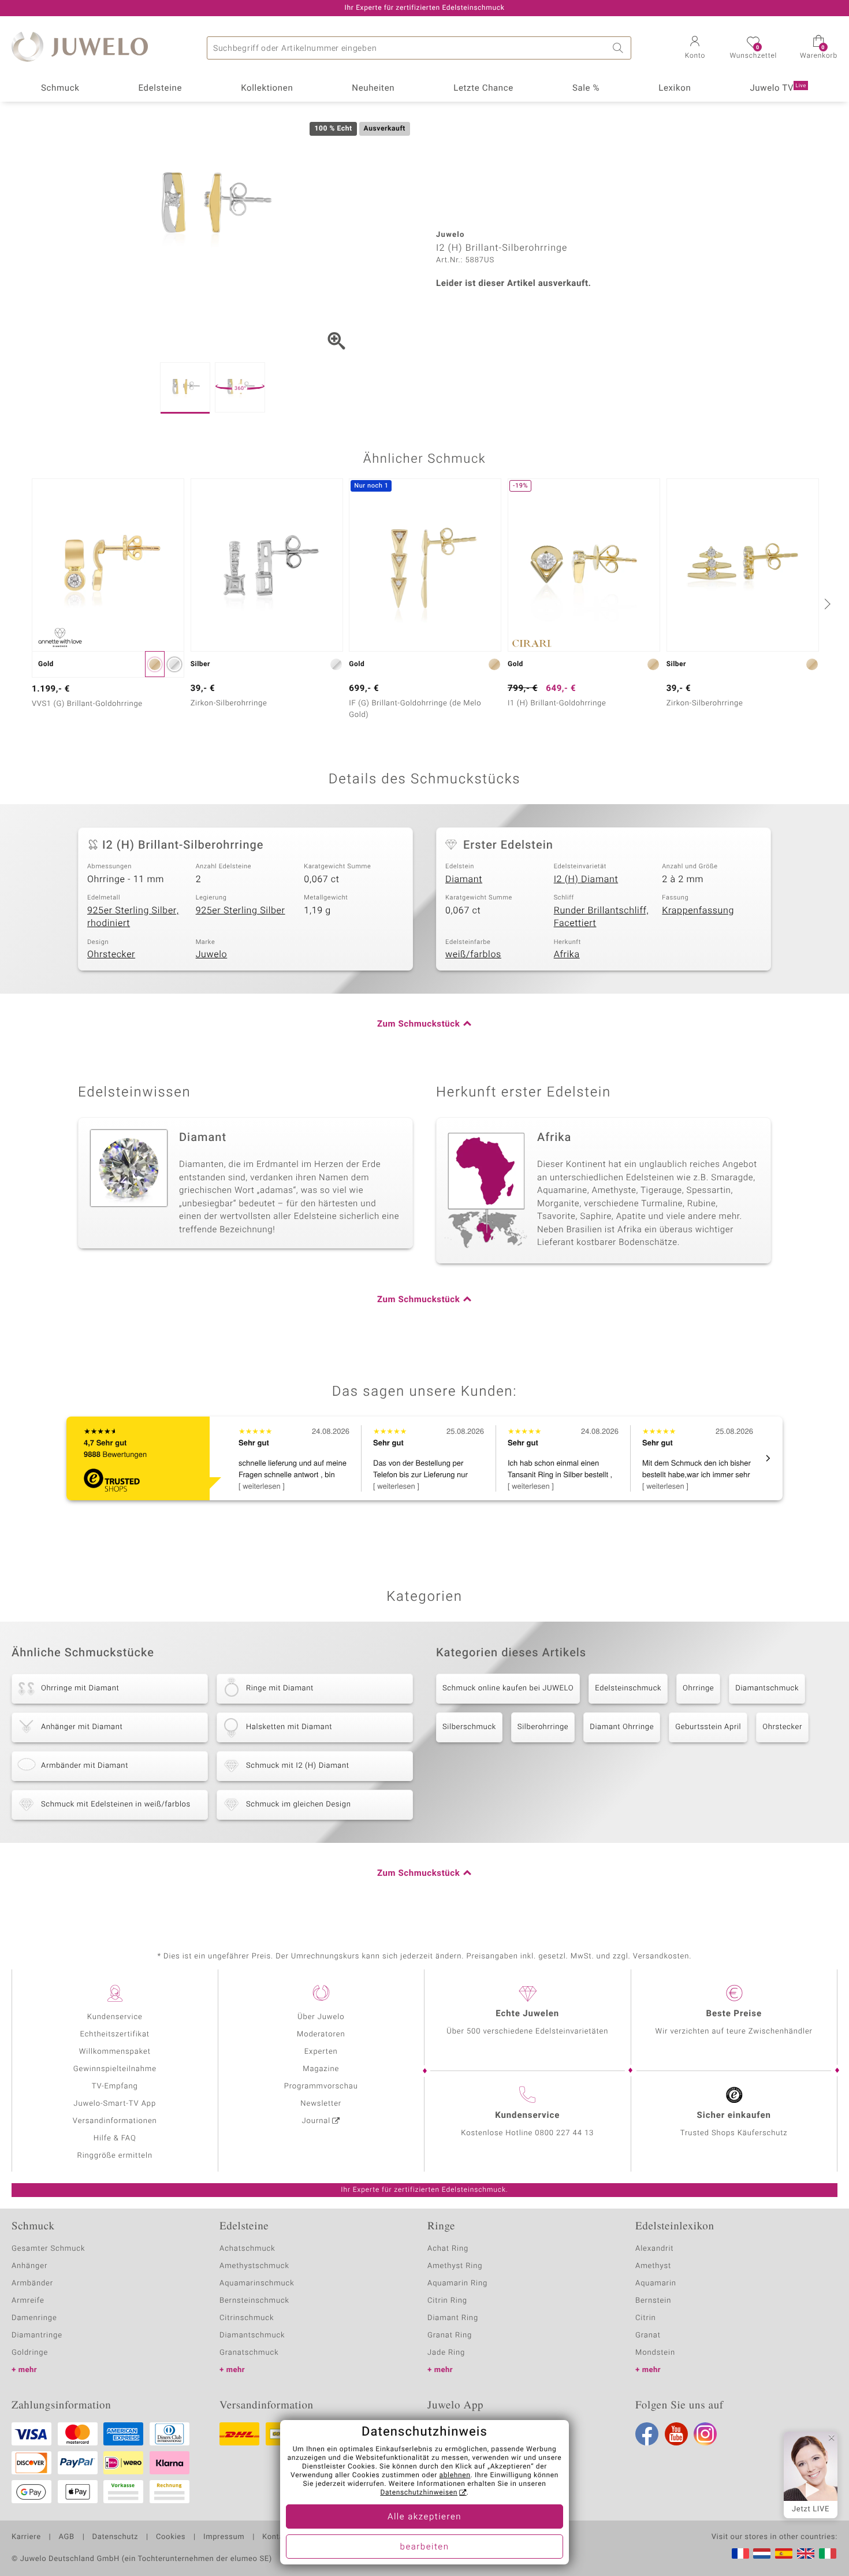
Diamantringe (37, 2335)
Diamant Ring (453, 2318)
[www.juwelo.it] (828, 2553)
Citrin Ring (447, 2301)
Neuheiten (373, 88)
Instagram (705, 2434)
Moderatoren (321, 2034)
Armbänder (32, 2283)
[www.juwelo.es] (784, 2553)
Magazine (321, 2069)
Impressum (224, 2537)
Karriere (26, 2537)
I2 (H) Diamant (586, 879)
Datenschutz (115, 2537)
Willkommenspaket (115, 2052)
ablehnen (455, 2475)
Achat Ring (448, 2249)
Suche (620, 48)
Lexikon (675, 88)
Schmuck (60, 88)
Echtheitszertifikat (115, 2034)
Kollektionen (267, 88)
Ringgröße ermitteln (115, 2156)
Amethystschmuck (254, 2266)
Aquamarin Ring (457, 2283)
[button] (695, 49)
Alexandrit (654, 2249)
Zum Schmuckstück (418, 1024)
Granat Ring (450, 2335)
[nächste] (826, 604)
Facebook (647, 2434)
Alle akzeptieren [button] (425, 2517)
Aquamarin (656, 2283)
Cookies (171, 2537)
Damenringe (34, 2318)
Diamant (464, 879)
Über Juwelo (321, 2017)
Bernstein (653, 2301)
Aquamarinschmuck (257, 2283)
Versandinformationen (115, 2121)
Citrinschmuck (247, 2318)
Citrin (646, 2318)
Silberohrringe (543, 1727)
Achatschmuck (247, 2249)
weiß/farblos (473, 954)
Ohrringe (698, 1688)
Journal (316, 2121)
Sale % (586, 88)
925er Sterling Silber (241, 910)
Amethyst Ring (455, 2266)
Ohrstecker (111, 954)
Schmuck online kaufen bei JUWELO (508, 1688)
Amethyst (653, 2266)
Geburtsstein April (708, 1727)
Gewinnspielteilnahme (115, 2069)
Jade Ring (446, 2353)
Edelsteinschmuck (628, 1688)
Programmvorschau (321, 2086)
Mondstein (655, 2353)
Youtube (676, 2434)
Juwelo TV (778, 88)
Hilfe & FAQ (115, 2138)
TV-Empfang (115, 2086)
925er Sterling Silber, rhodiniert (133, 917)
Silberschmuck (469, 1727)
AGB (66, 2537)
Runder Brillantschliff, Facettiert (602, 917)
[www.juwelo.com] (806, 2553)
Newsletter (321, 2104)
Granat (648, 2335)
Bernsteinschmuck (254, 2301)
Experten (321, 2052)
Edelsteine (160, 88)
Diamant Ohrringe (622, 1727)
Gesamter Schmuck (48, 2249)
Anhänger (29, 2266)
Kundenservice (115, 2017)
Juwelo (212, 954)
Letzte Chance (483, 88)
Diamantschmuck (767, 1688)
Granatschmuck (249, 2353)
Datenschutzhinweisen (419, 2493)
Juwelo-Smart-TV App (115, 2104)
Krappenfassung (698, 910)
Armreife (28, 2301)
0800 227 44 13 (564, 2133)
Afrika (567, 954)
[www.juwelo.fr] (740, 2553)
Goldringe (30, 2353)
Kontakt (276, 2537)
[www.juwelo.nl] (762, 2553)
